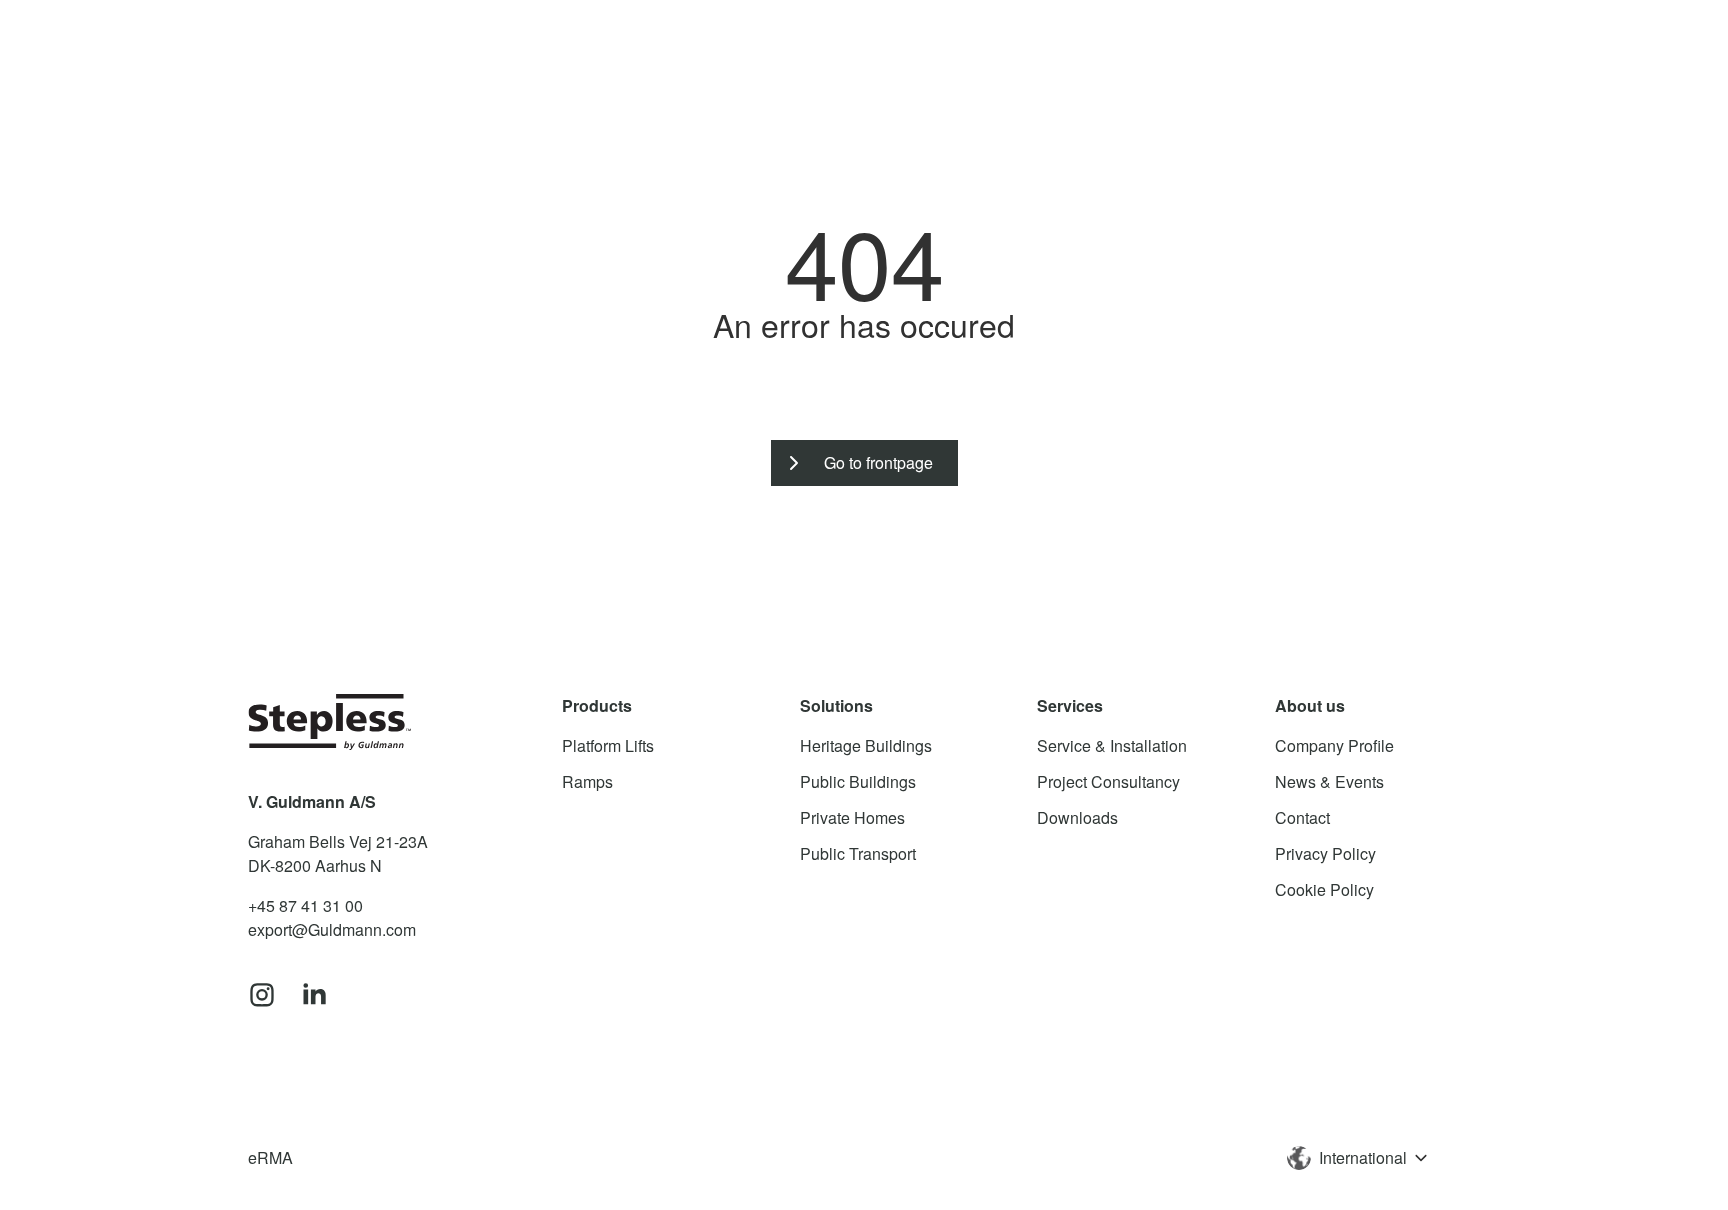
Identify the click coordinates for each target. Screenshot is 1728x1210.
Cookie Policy (1324, 889)
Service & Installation (1112, 745)
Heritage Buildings (866, 745)
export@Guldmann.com (332, 929)
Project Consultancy (1108, 781)
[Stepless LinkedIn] (314, 996)
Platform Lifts (608, 745)
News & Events (1329, 781)
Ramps (587, 781)
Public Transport (858, 853)
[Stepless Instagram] (262, 996)
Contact (1302, 817)
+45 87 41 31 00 (305, 905)
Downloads (1077, 817)
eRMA (270, 1157)
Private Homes (852, 817)
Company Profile (1334, 745)
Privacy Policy (1325, 853)
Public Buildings (858, 781)
